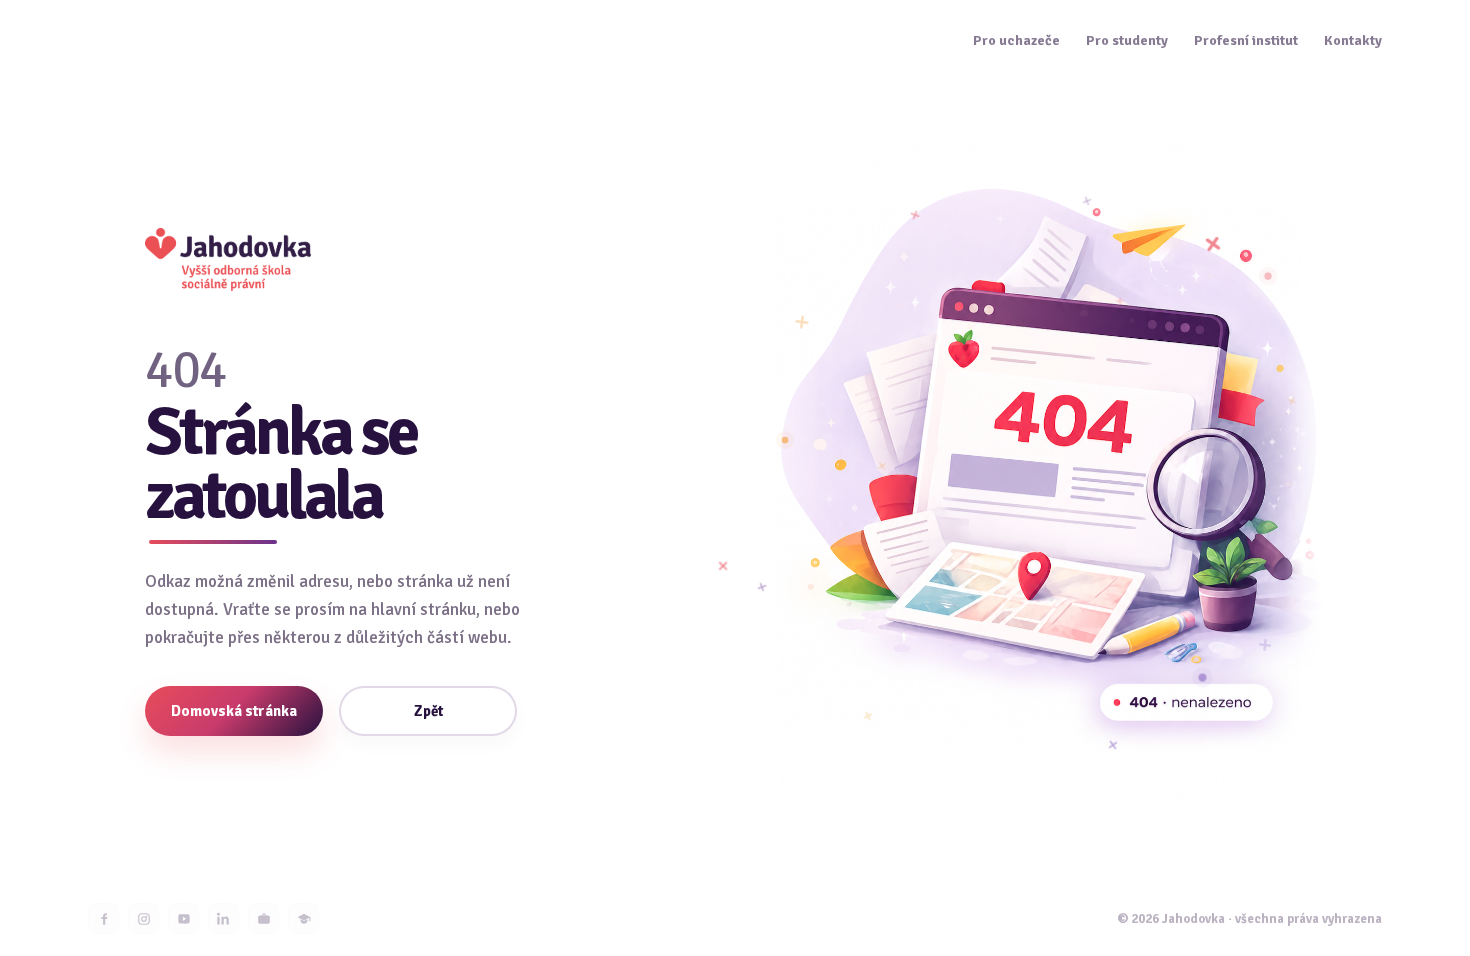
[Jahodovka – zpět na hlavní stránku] (228, 259)
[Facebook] (103, 918)
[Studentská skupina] (303, 918)
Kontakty (1353, 41)
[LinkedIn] (223, 918)
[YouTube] (183, 918)
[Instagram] (143, 918)
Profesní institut (1246, 41)
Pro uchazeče (1016, 41)
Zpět (428, 711)
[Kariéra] (263, 918)
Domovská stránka (234, 711)
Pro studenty (1127, 41)
